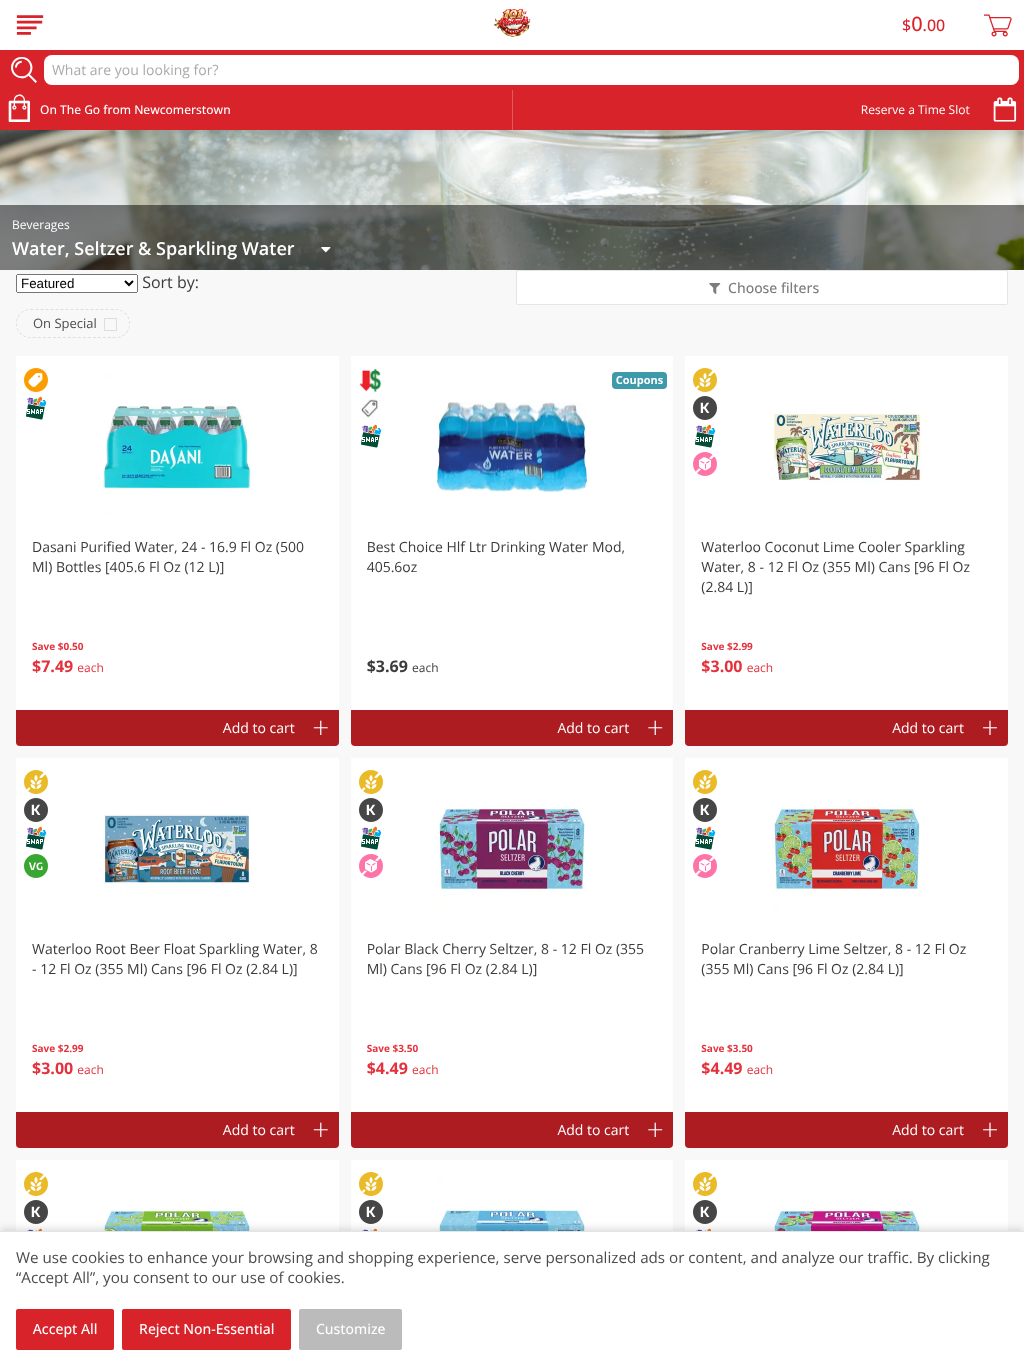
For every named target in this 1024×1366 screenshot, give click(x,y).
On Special (65, 323)
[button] (177, 533)
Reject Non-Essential (206, 1329)
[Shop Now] (30, 25)
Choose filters (773, 288)
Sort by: (170, 282)
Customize (351, 1329)
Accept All (65, 1329)
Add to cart (259, 728)
